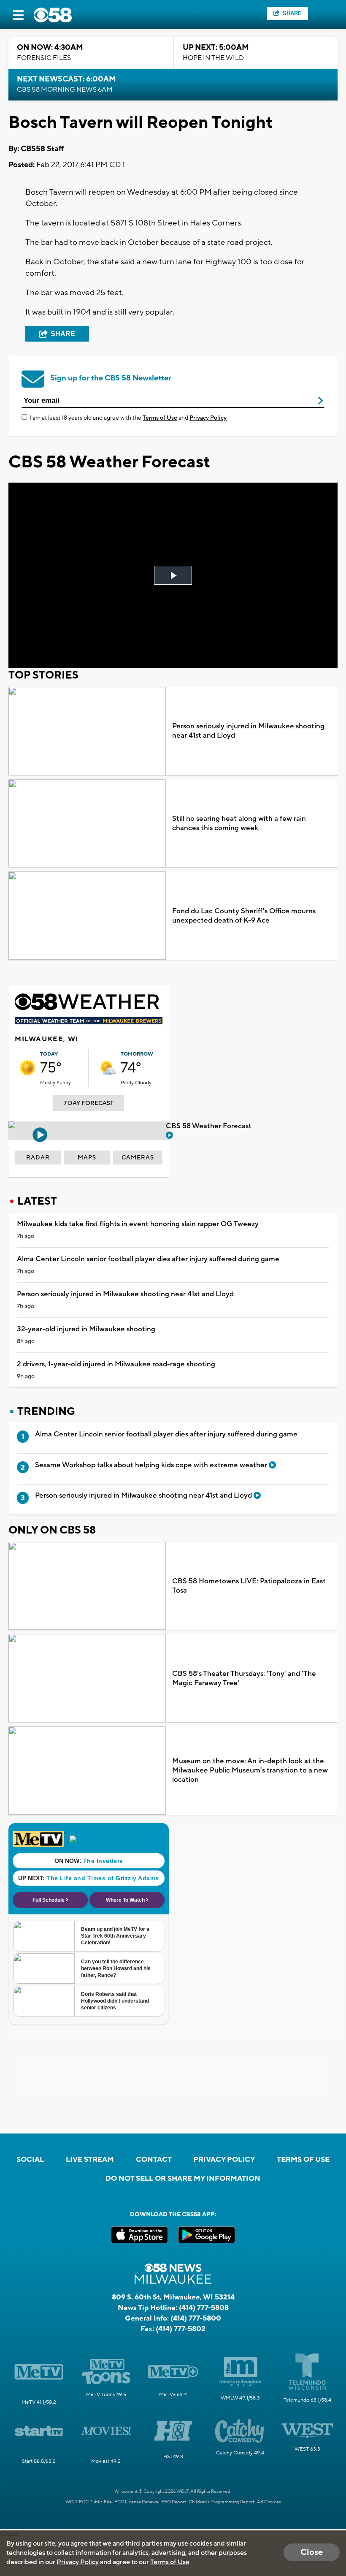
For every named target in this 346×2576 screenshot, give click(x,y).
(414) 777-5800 (196, 2318)
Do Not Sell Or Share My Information (183, 2179)
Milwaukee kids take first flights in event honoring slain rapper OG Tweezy (138, 1224)
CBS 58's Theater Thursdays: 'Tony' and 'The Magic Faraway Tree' (244, 1678)
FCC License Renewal (137, 2502)
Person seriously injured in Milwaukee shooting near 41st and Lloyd (248, 731)
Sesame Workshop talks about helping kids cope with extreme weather (152, 1465)
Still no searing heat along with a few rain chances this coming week (239, 823)
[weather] (27, 1068)
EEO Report (174, 2502)
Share (292, 13)
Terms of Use (160, 418)
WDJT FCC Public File (89, 2502)
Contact (154, 2160)
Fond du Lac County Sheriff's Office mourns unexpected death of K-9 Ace (244, 916)
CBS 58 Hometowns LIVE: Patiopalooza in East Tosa (249, 1586)
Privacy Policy (208, 418)
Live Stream (90, 2160)
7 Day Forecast (89, 1103)
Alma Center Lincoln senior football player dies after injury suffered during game (148, 1259)
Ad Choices (269, 2502)
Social (30, 2160)
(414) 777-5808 (204, 2308)
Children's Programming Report (222, 2502)
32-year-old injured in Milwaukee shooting (86, 1329)
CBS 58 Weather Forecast (209, 1126)
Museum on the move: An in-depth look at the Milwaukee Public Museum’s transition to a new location (250, 1770)
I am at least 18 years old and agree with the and (128, 418)
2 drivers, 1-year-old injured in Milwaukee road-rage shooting (116, 1364)
